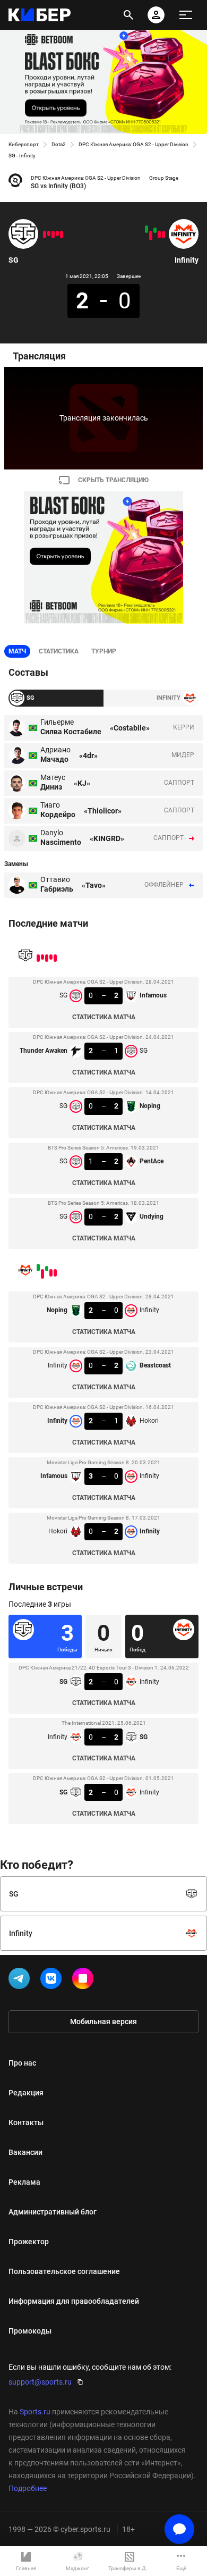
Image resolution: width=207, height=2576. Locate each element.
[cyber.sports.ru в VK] (53, 1981)
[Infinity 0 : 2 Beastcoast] (159, 234)
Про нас (22, 2063)
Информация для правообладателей (74, 2301)
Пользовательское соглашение (64, 2271)
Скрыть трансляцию (113, 480)
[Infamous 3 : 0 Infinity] (151, 236)
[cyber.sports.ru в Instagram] (85, 1981)
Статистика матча (104, 1017)
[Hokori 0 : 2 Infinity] (146, 229)
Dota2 (59, 144)
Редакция (26, 2093)
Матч (17, 651)
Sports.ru (35, 2412)
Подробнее (28, 2488)
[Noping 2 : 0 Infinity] (163, 234)
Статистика (59, 651)
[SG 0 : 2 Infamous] (62, 234)
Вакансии (25, 2152)
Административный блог (53, 2212)
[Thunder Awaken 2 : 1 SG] (57, 233)
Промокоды (30, 2331)
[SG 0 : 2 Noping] (53, 234)
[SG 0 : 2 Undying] (45, 234)
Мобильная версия (103, 2021)
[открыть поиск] (128, 15)
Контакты (26, 2122)
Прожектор (29, 2242)
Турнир (104, 651)
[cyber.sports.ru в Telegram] (21, 1981)
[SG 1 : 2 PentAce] (49, 233)
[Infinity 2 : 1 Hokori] (155, 230)
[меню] (186, 15)
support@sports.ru (40, 2382)
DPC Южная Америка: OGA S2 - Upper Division (133, 144)
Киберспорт (24, 144)
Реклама (24, 2182)
